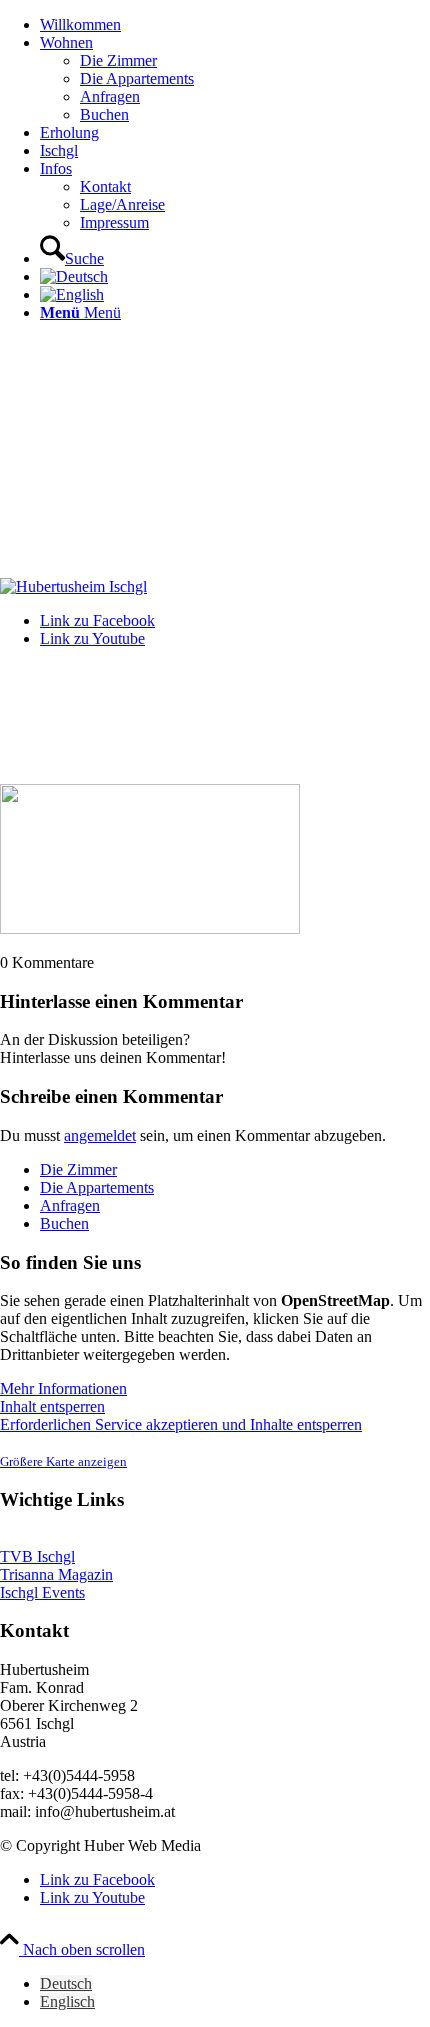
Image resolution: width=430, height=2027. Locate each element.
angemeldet (100, 1135)
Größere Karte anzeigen (63, 1461)
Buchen (64, 1223)
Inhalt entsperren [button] (52, 1406)
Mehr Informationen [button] (63, 1388)
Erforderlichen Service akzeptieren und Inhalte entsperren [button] (181, 1424)
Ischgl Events (42, 1592)
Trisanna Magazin (56, 1574)
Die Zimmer (78, 1169)
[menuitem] (235, 25)
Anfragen (70, 1205)
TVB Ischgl (37, 1556)
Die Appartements (97, 1187)
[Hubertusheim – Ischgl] (73, 586)
